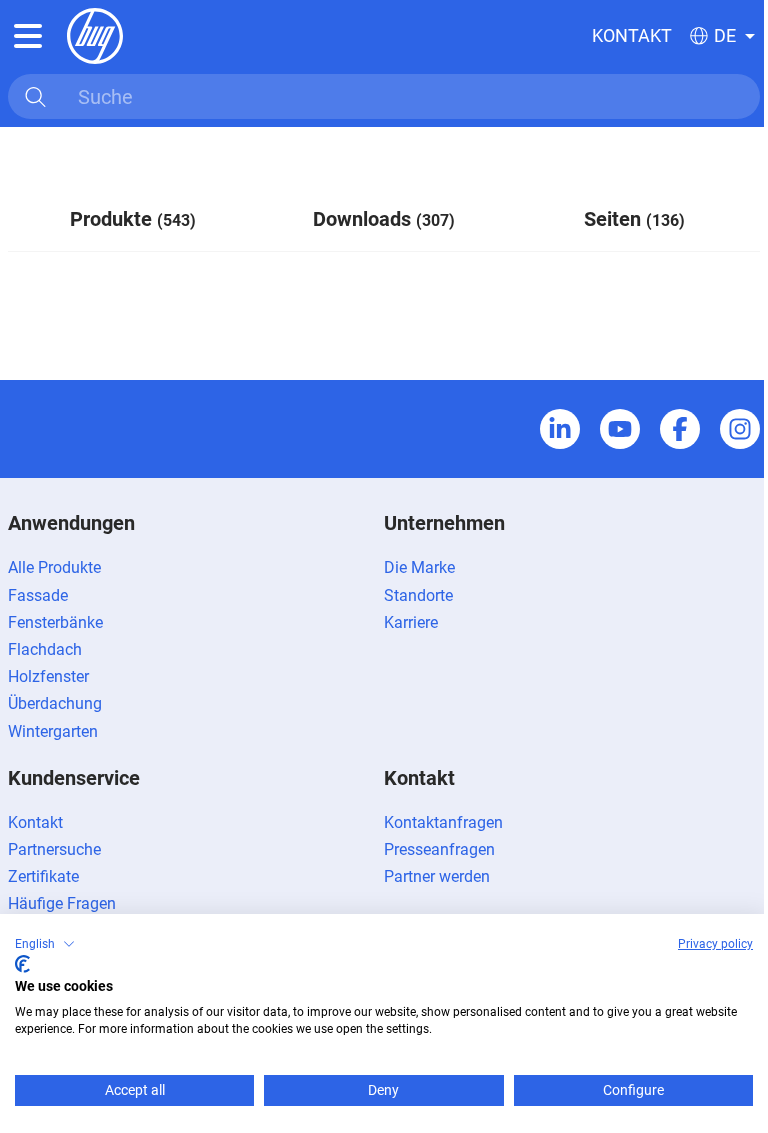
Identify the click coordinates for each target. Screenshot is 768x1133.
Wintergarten (53, 731)
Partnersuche (54, 849)
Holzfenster (48, 676)
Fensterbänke (55, 622)
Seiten (634, 219)
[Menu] (28, 36)
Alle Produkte (54, 567)
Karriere (411, 622)
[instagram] (740, 429)
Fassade (38, 595)
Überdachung (55, 703)
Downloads (384, 219)
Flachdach (45, 649)
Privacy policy (715, 944)
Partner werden (437, 876)
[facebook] (680, 429)
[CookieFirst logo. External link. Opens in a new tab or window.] (22, 964)
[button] (45, 944)
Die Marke (419, 567)
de (725, 36)
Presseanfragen (439, 849)
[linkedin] (560, 429)
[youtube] (620, 429)
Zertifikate (43, 876)
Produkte (133, 219)
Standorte (418, 595)
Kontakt (632, 35)
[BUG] (95, 34)
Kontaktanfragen (443, 822)
